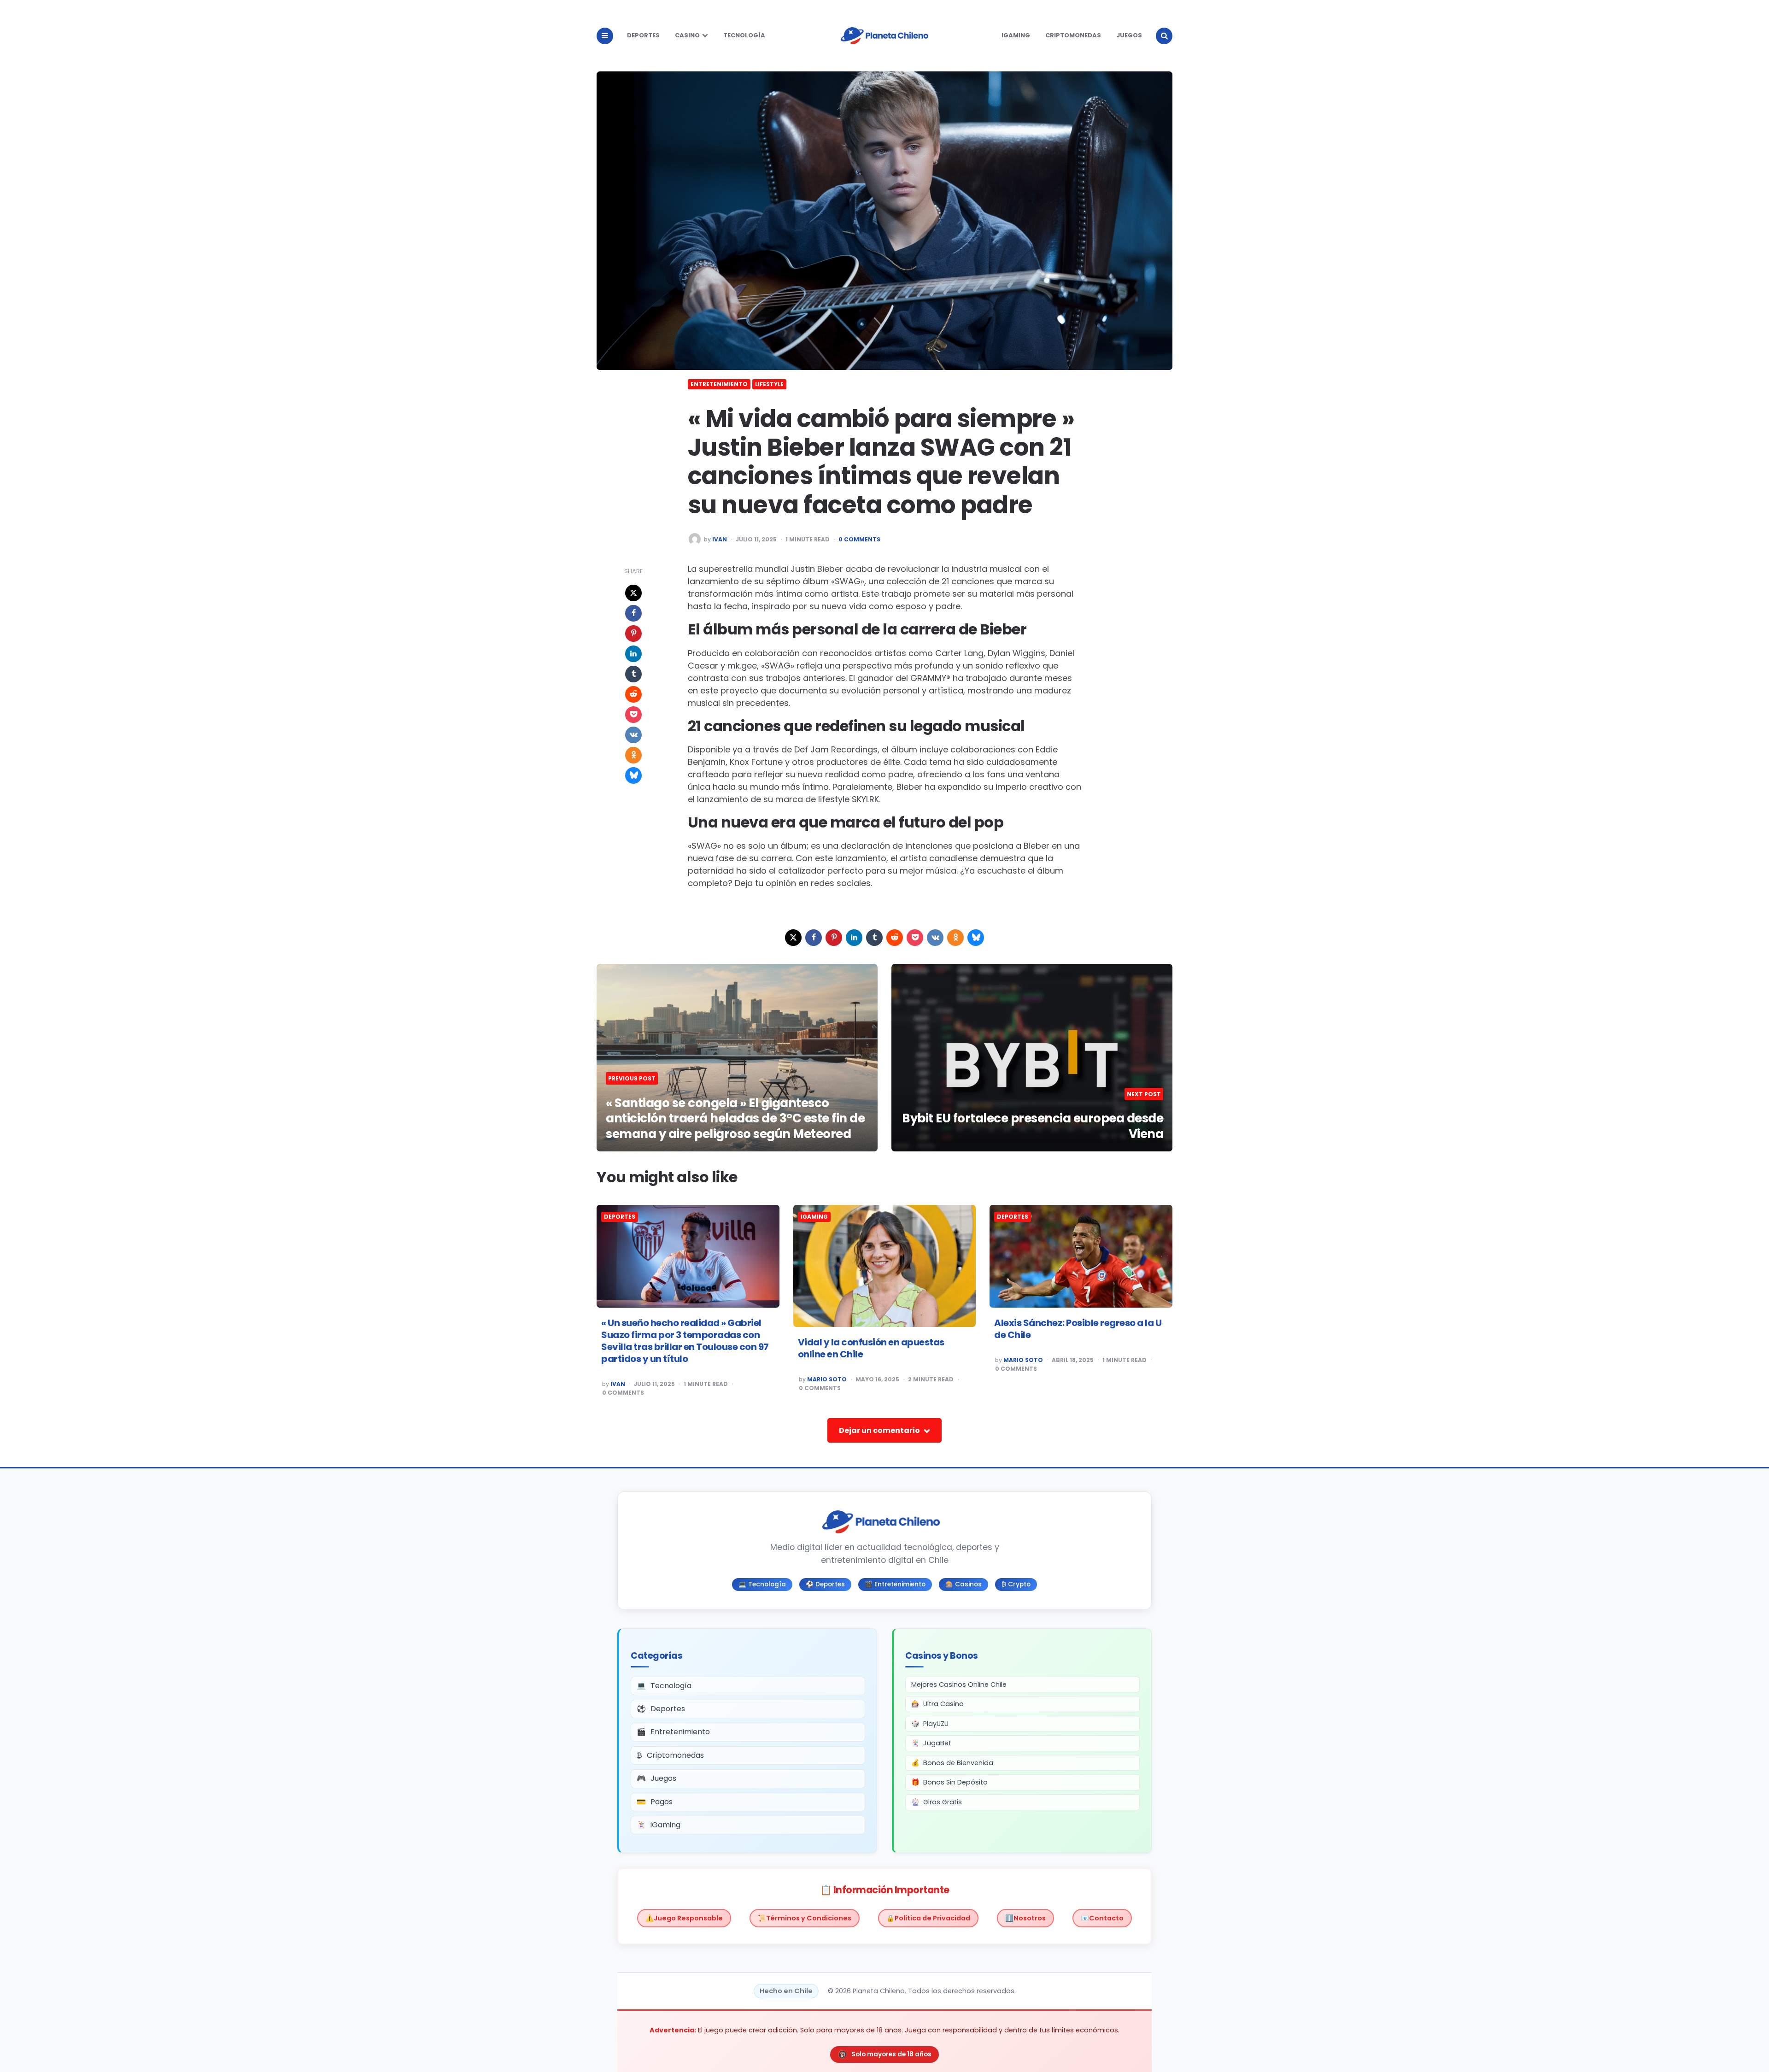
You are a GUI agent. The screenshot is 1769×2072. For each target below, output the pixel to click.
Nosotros (1030, 1918)
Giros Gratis (943, 1802)
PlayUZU (936, 1724)
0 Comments (859, 540)
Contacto (1106, 1918)
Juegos (1129, 35)
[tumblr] (633, 674)
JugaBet (937, 1743)
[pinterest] (633, 634)
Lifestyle (769, 384)
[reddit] (633, 694)
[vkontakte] (633, 735)
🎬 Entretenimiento (895, 1584)
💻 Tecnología (762, 1584)
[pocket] (633, 715)
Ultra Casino (943, 1704)
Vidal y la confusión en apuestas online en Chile (871, 1348)
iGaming (1016, 35)
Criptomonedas (1073, 35)
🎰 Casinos (964, 1584)
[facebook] (633, 613)
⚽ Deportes (825, 1584)
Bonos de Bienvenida (958, 1763)
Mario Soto (827, 1379)
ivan (720, 540)
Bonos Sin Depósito (955, 1782)
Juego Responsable (688, 1918)
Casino (687, 35)
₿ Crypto (1016, 1584)
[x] (633, 593)
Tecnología (744, 35)
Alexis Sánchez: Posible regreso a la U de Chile (1078, 1329)
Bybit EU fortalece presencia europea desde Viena (1033, 1126)
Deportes (643, 35)
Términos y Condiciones (809, 1918)
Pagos (662, 1802)
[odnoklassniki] (633, 755)
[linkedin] (633, 654)
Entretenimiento (719, 384)
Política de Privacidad (932, 1918)
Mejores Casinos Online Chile (959, 1685)
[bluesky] (633, 775)
